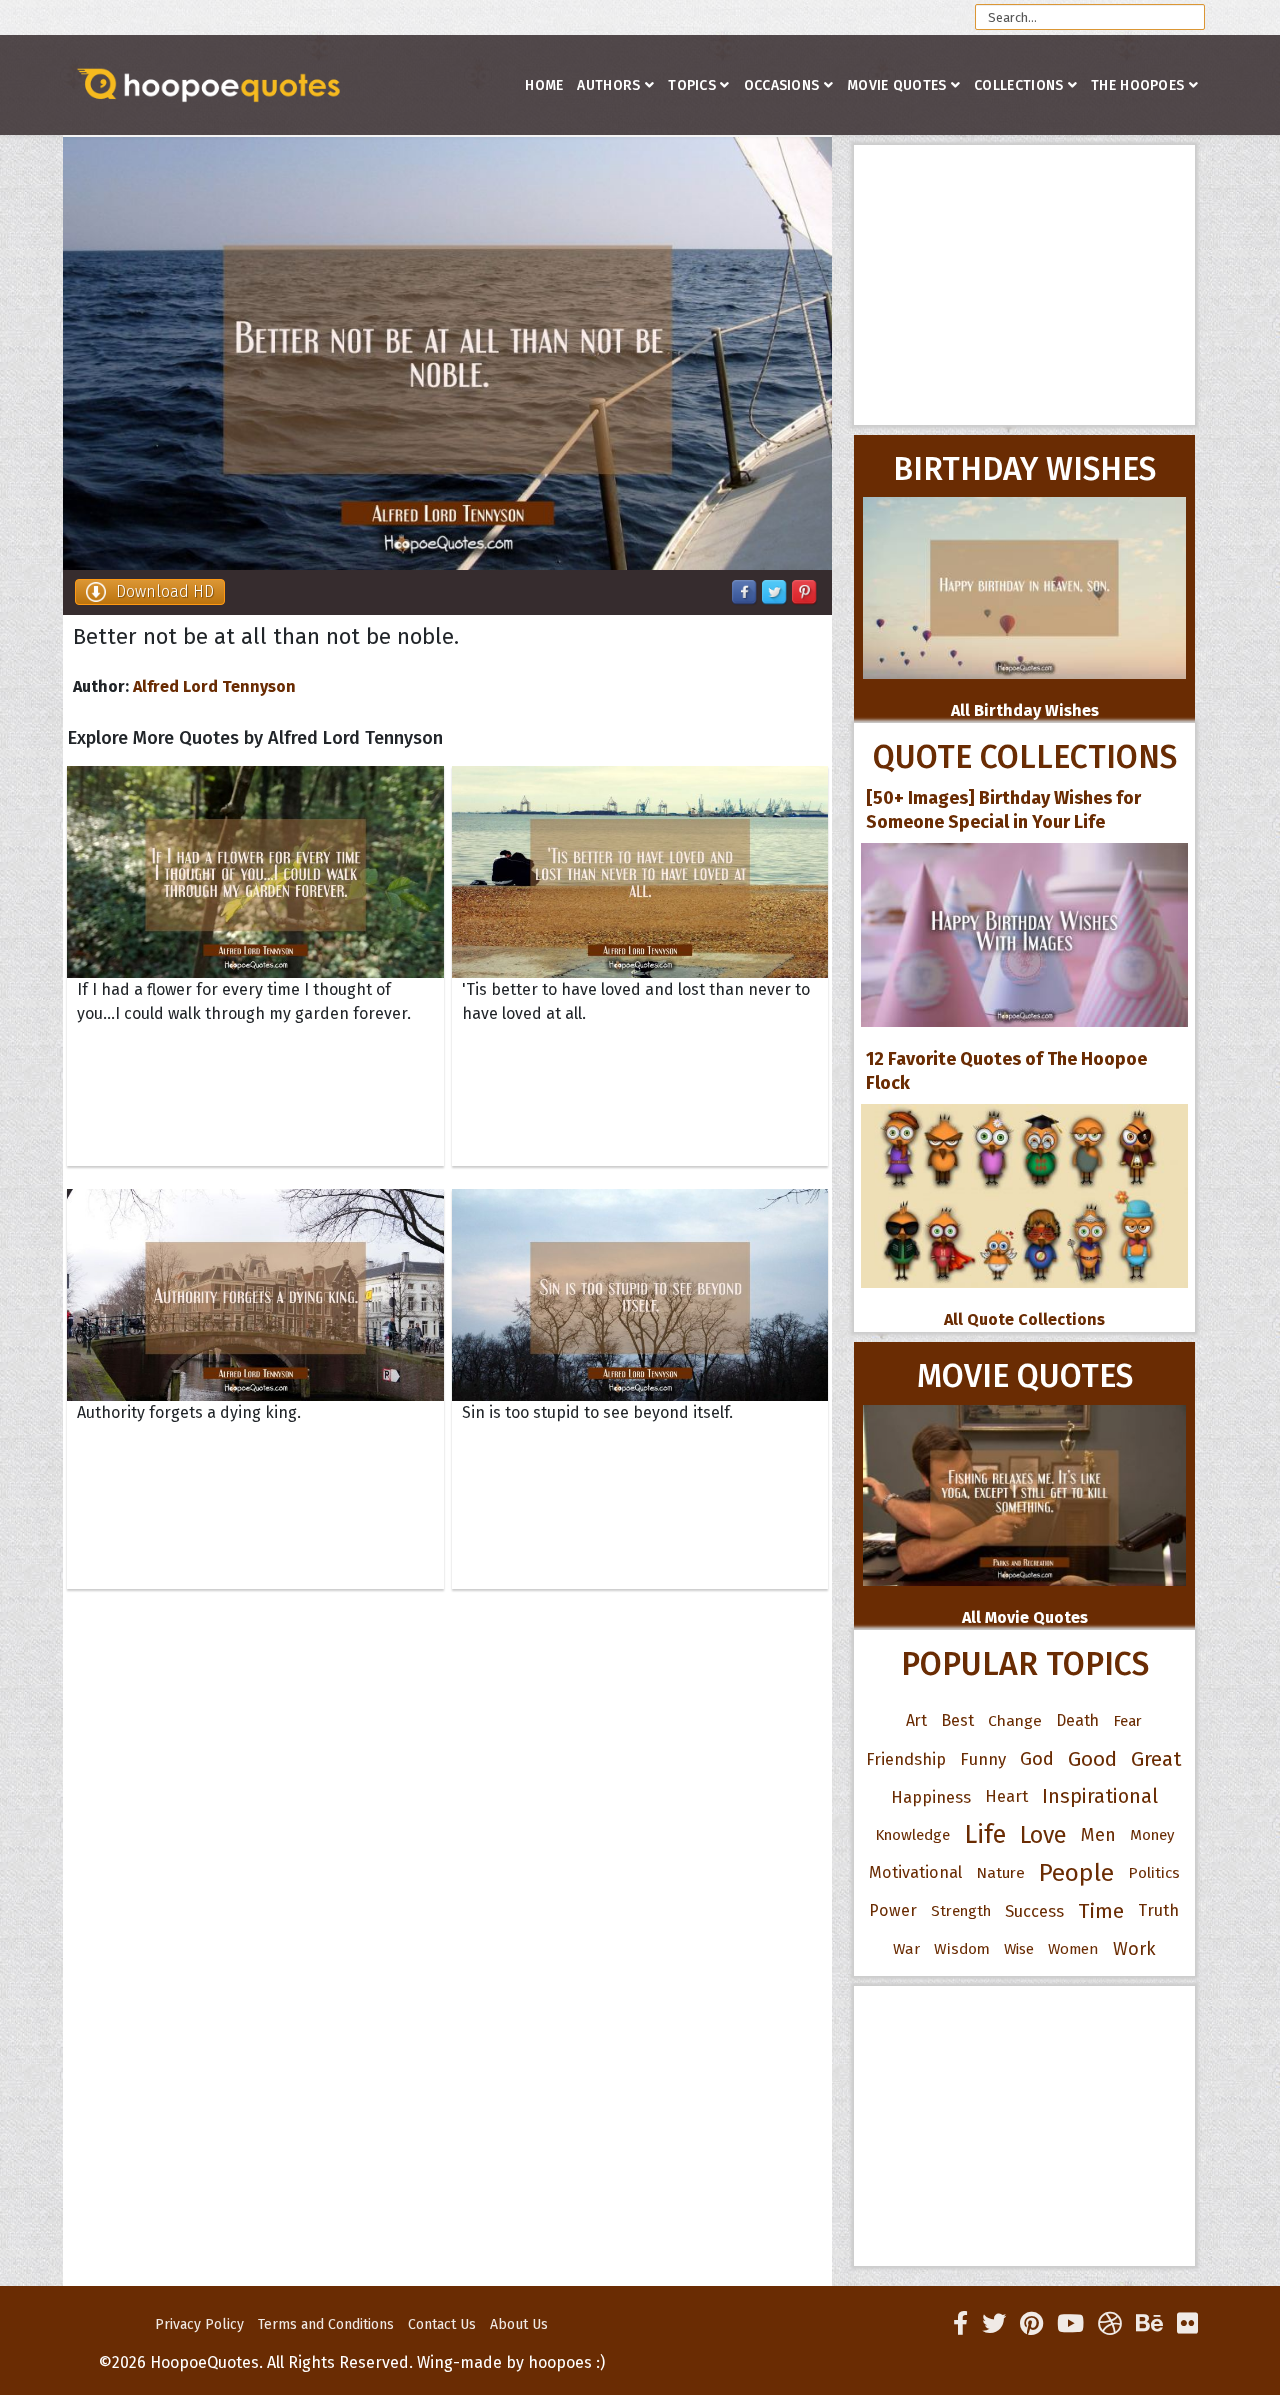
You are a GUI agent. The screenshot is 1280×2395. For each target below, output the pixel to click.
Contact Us (442, 2324)
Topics (692, 85)
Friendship (906, 1759)
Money (1152, 1835)
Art (916, 1720)
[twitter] (994, 2324)
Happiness (931, 1797)
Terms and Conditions (326, 2324)
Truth (1158, 1910)
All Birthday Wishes (1025, 710)
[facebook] (960, 2324)
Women (1073, 1949)
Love (1043, 1835)
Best (957, 1720)
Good (1092, 1759)
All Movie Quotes (1025, 1617)
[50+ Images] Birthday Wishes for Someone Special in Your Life (1003, 810)
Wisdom (962, 1949)
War (906, 1949)
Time (1101, 1911)
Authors (608, 85)
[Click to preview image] (447, 353)
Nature (1000, 1872)
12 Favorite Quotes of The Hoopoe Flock (1006, 1071)
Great (1156, 1759)
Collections (1018, 85)
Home (544, 85)
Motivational (915, 1872)
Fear (1127, 1721)
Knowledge (912, 1835)
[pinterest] (1031, 2324)
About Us (519, 2324)
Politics (1154, 1873)
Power (893, 1910)
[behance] (1149, 2324)
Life (985, 1834)
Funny (983, 1759)
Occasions (782, 85)
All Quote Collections (1024, 1319)
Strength (961, 1911)
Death (1077, 1720)
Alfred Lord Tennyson (214, 686)
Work (1134, 1949)
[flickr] (1187, 2324)
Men (1098, 1835)
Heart (1006, 1796)
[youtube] (1070, 2324)
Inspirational (1100, 1796)
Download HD (165, 591)
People (1076, 1873)
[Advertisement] (1024, 285)
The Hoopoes (1137, 85)
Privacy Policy (199, 2324)
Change (1015, 1720)
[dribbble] (1110, 2324)
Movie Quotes (897, 85)
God (1037, 1759)
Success (1034, 1911)
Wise (1019, 1949)
